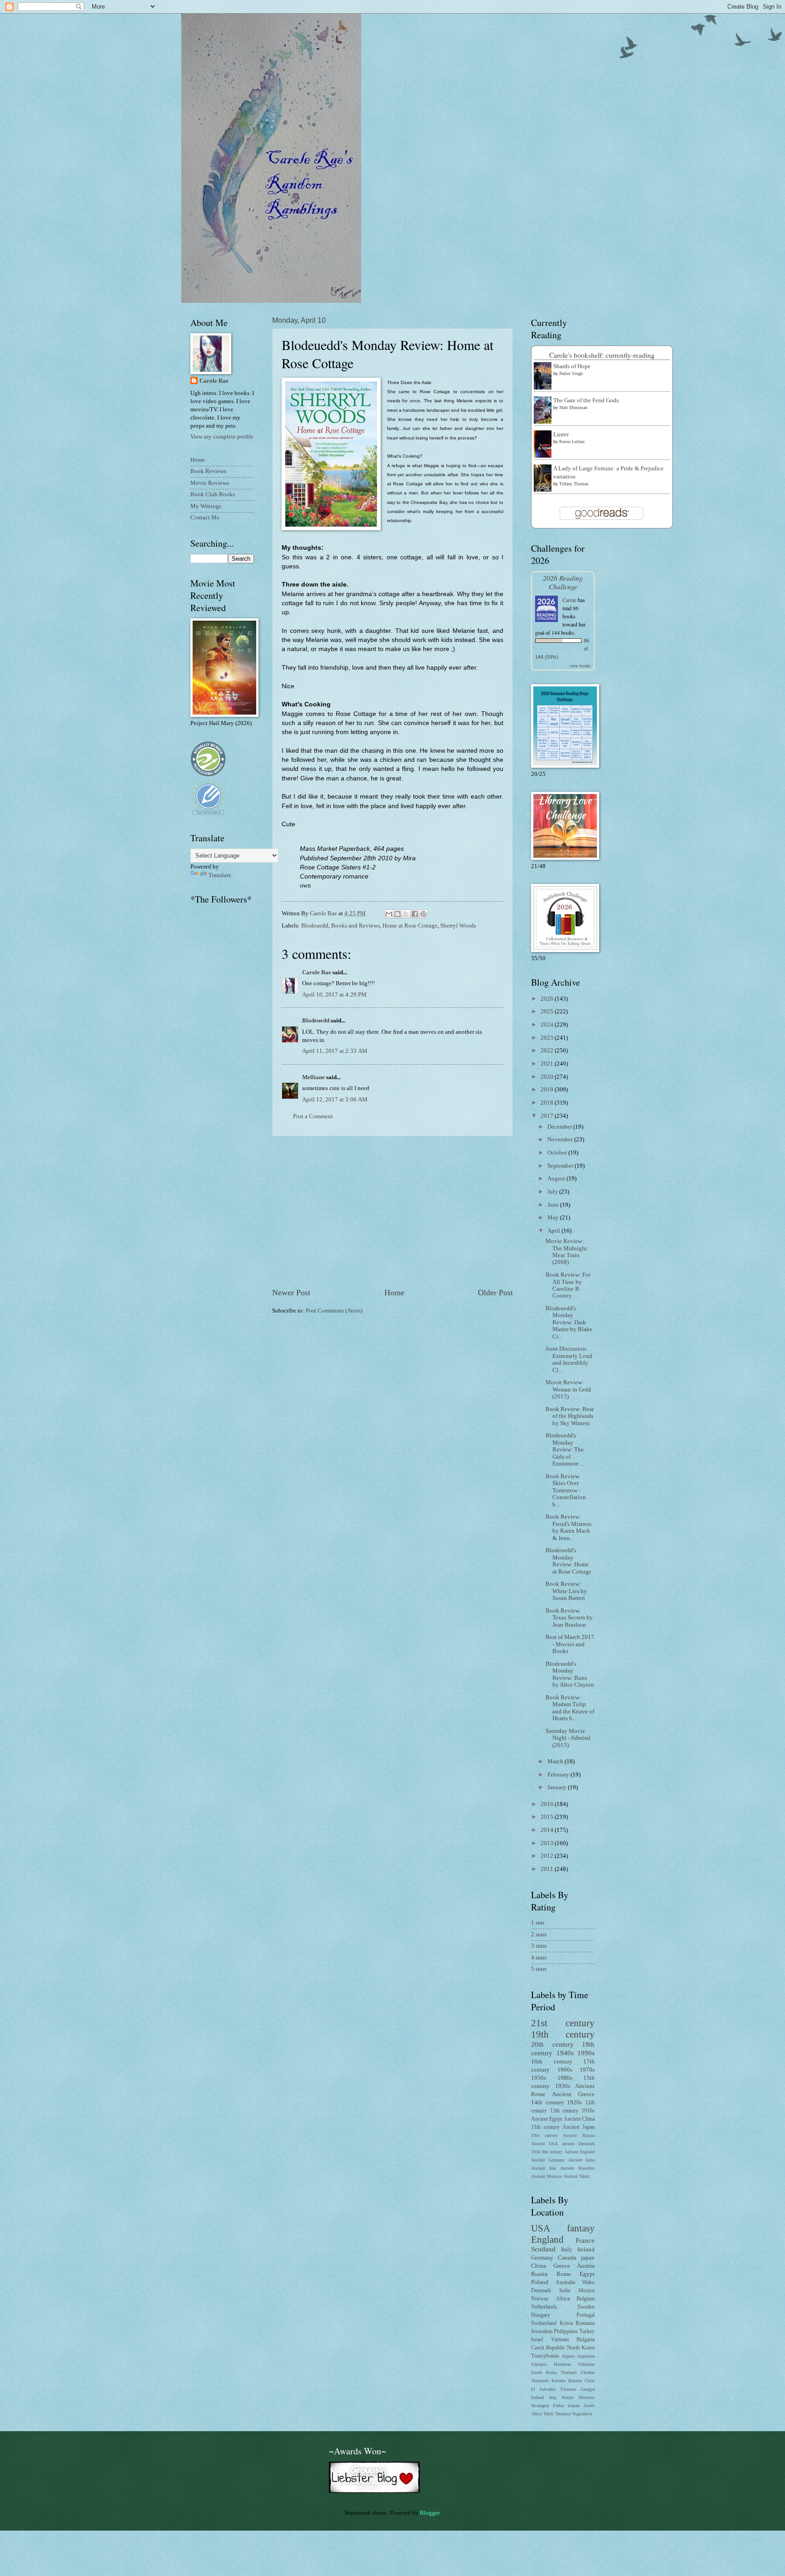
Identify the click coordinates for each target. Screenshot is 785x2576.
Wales (588, 2282)
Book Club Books (213, 494)
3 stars (539, 1946)
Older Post (495, 1293)
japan (588, 2258)
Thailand (569, 2372)
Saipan (574, 2406)
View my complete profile (222, 437)
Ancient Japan (579, 2127)
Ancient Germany (548, 2160)
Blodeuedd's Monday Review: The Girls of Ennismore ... (565, 1450)
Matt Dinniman (573, 407)
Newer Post (291, 1293)
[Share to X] (406, 914)
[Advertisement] (392, 1212)
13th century (564, 2111)
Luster (561, 434)
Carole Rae (317, 972)
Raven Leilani (572, 442)
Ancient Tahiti (577, 2176)
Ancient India (581, 2160)
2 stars (539, 1934)
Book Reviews (208, 471)
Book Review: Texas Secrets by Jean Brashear (569, 1618)
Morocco (587, 2397)
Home (394, 1293)
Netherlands (544, 2307)
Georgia (588, 2389)
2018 (548, 1103)
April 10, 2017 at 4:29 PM (334, 995)
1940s (565, 2053)
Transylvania (545, 2356)
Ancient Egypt (547, 2119)
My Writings (206, 506)
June (554, 1205)
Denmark (541, 2291)
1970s (587, 2070)
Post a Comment (313, 1116)
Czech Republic (548, 2348)
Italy (567, 2250)
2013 (548, 1843)
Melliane (313, 1077)
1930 (536, 2152)
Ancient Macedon (577, 2168)
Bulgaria (586, 2340)
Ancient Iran (544, 2168)
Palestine (586, 2364)
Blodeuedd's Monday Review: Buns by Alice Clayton (570, 1674)
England (547, 2240)
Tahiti (549, 2414)
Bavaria (558, 2381)
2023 (548, 1038)
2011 (548, 1869)
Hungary (541, 2315)
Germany (542, 2258)
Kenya (568, 2397)
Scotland (543, 2249)
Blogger (430, 2513)
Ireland (586, 2250)
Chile (590, 2381)
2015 (548, 1817)
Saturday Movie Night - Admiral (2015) (568, 1738)
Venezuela (540, 2381)
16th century (552, 2062)
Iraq (553, 2397)
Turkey (587, 2332)
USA (541, 2228)
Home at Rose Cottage (410, 926)
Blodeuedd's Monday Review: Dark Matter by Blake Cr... (569, 1323)
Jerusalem (542, 2332)
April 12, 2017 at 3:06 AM (335, 1100)
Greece (562, 2266)
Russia (539, 2274)
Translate (220, 875)
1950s (539, 2078)
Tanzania (563, 2414)
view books (580, 666)
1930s (563, 2086)
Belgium (586, 2299)
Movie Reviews (210, 483)
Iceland (537, 2397)
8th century (552, 2152)
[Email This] (389, 914)
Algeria (568, 2356)
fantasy (581, 2228)
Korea (566, 2323)
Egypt (587, 2274)
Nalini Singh (571, 373)
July (553, 1192)
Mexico (586, 2291)
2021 (548, 1064)
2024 (548, 1025)
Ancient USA (544, 2144)
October (558, 1153)
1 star (538, 1923)
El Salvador (543, 2389)
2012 (548, 1856)
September (561, 1166)
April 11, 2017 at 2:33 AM (335, 1051)
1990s (586, 2053)
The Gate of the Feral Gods (586, 400)
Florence (568, 2389)
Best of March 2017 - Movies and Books (570, 1644)
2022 (548, 1051)
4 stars (539, 1958)
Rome (564, 2274)
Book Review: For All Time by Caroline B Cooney (568, 1285)
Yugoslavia (582, 2414)
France (585, 2240)
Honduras (562, 2364)
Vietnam (560, 2340)
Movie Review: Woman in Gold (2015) (568, 1389)
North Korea (581, 2348)
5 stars (539, 1969)
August (557, 1179)
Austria (586, 2266)
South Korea (544, 2372)
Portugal (586, 2315)
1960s (565, 2070)
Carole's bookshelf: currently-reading (602, 355)
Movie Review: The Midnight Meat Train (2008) (566, 1252)
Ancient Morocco (547, 2176)
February (559, 1775)
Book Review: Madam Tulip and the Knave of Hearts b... (570, 1708)
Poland (540, 2282)
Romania (585, 2323)
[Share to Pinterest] (423, 914)
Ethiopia (539, 2364)
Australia (565, 2282)
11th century (545, 2127)
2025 (548, 1012)
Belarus (575, 2381)
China (539, 2266)
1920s (574, 2102)
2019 (548, 1090)
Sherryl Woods (458, 926)
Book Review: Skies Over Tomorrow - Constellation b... (566, 1490)
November (561, 1140)
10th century (544, 2135)
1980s (565, 2078)
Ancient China (579, 2119)
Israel (537, 2340)
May (554, 1218)
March (556, 1762)
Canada (567, 2258)
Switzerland (544, 2323)
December (560, 1127)
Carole (569, 600)
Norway (540, 2299)
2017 (548, 1116)
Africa (563, 2299)
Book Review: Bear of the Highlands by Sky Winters (570, 1416)
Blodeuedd (315, 926)
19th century (563, 2034)
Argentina (586, 2356)
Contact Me (205, 518)
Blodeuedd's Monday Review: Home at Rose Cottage (569, 1561)
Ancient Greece (573, 2094)
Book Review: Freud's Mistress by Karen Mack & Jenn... (569, 1527)
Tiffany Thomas (574, 484)
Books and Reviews (355, 926)
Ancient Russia (579, 2135)
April (554, 1231)
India (565, 2291)
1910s (588, 2111)
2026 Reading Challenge (563, 582)
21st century (563, 2023)
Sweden (586, 2307)
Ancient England (580, 2152)
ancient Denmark (578, 2144)
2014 (548, 1830)
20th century (552, 2044)
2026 (548, 999)
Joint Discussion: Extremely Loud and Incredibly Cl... (569, 1359)
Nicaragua (540, 2406)
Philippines (566, 2332)
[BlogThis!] (397, 914)
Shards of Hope (572, 366)
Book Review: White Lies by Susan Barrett (566, 1591)
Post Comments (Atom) (334, 1311)
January (558, 1787)
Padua (558, 2406)
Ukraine (588, 2372)
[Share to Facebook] (415, 914)
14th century (548, 2102)
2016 (548, 1804)
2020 (548, 1077)
